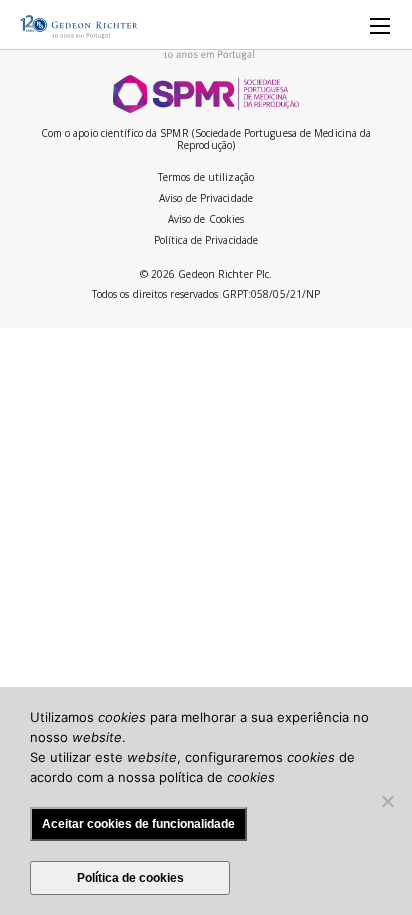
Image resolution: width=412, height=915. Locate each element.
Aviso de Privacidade (206, 198)
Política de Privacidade (206, 240)
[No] (387, 801)
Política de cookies (130, 878)
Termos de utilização (206, 177)
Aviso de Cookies (206, 219)
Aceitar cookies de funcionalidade (138, 824)
